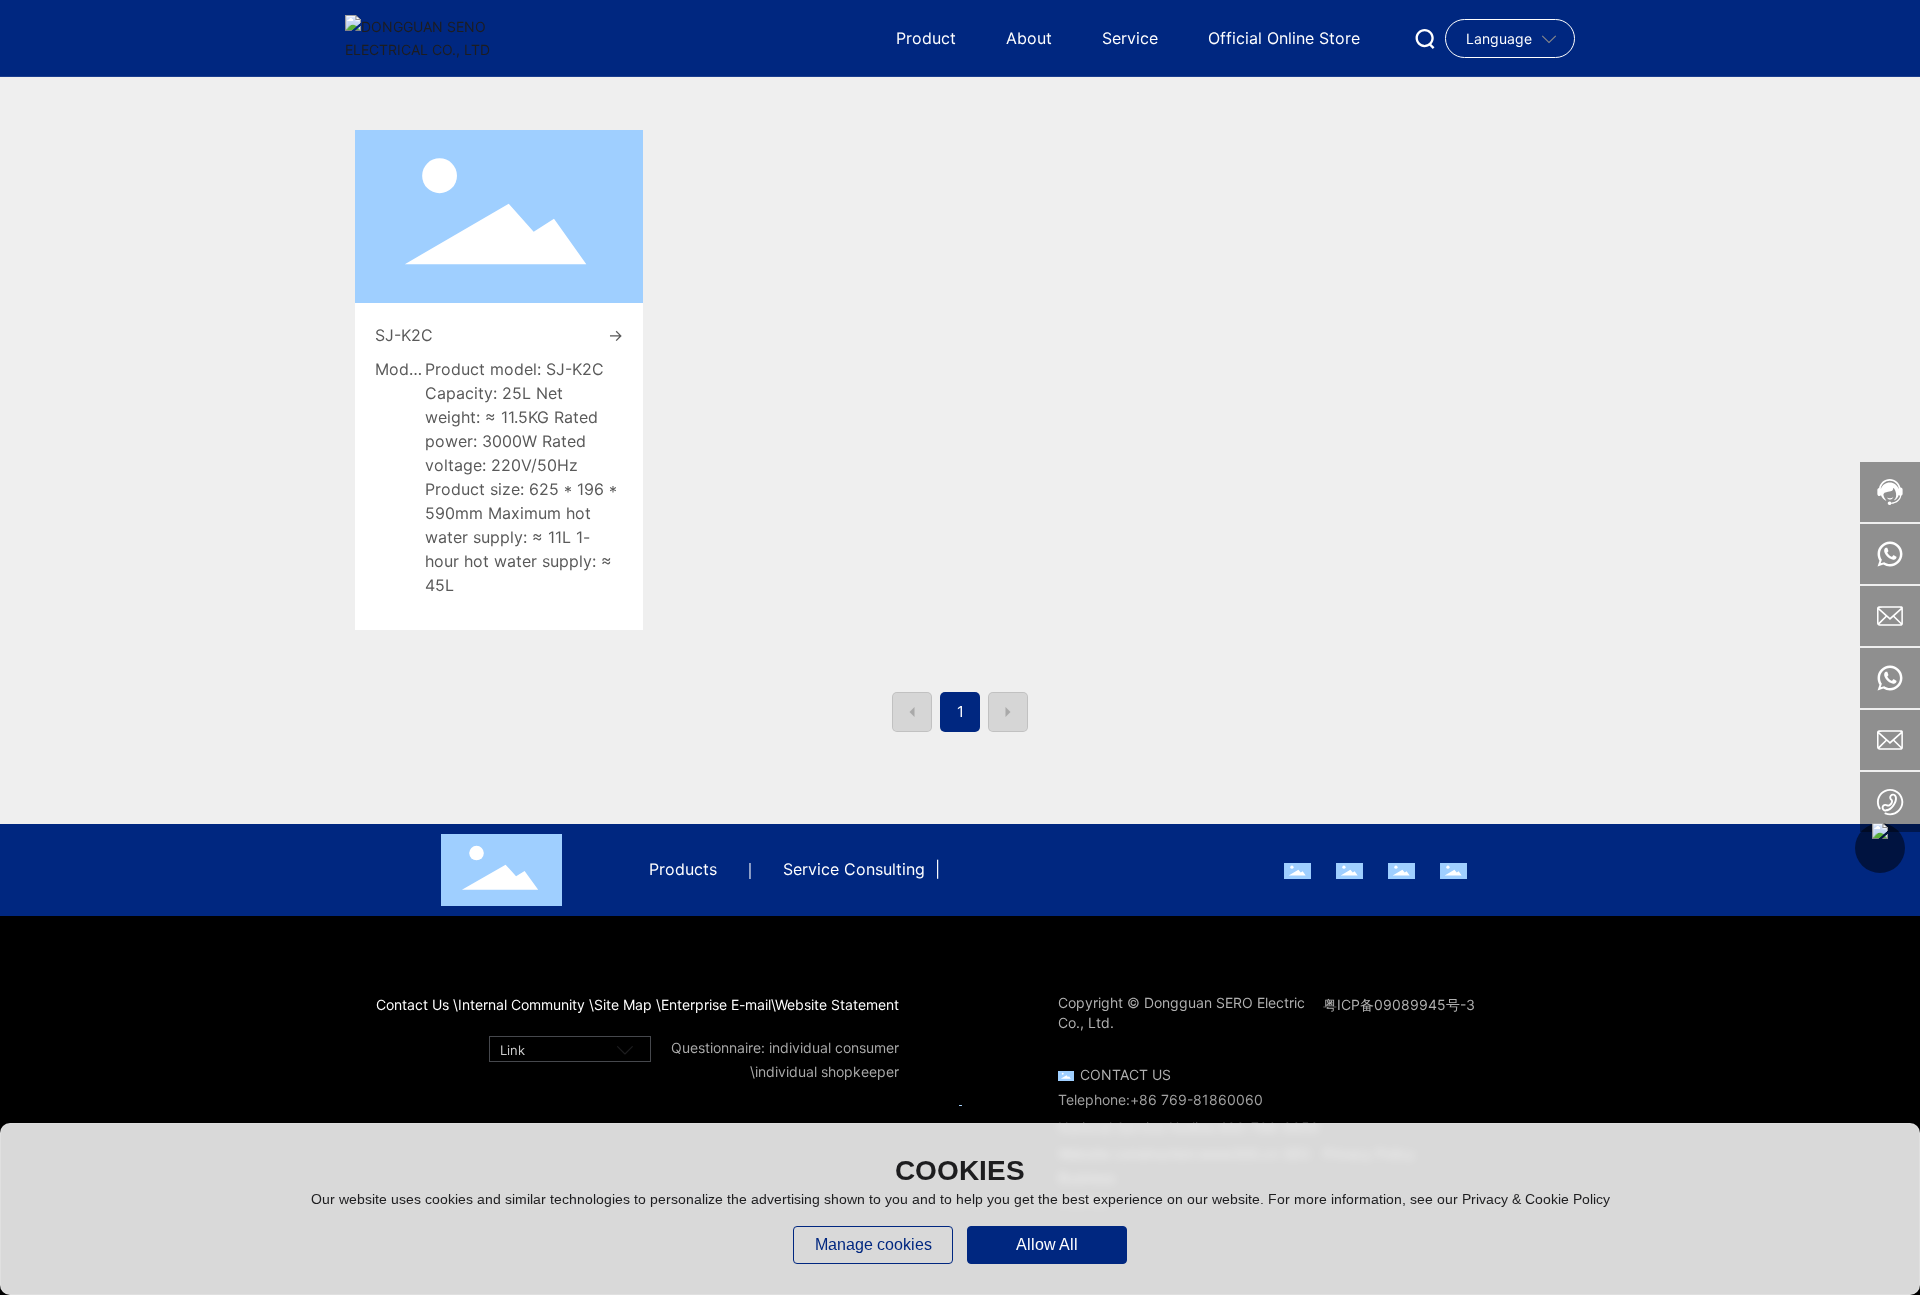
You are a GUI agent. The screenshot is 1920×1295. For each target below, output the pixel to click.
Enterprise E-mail (716, 1004)
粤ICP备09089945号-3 (1399, 1004)
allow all (1047, 1244)
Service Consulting (854, 869)
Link (512, 1050)
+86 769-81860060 (1196, 1099)
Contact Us (1125, 1074)
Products (683, 869)
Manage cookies (873, 1244)
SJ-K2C (404, 335)
